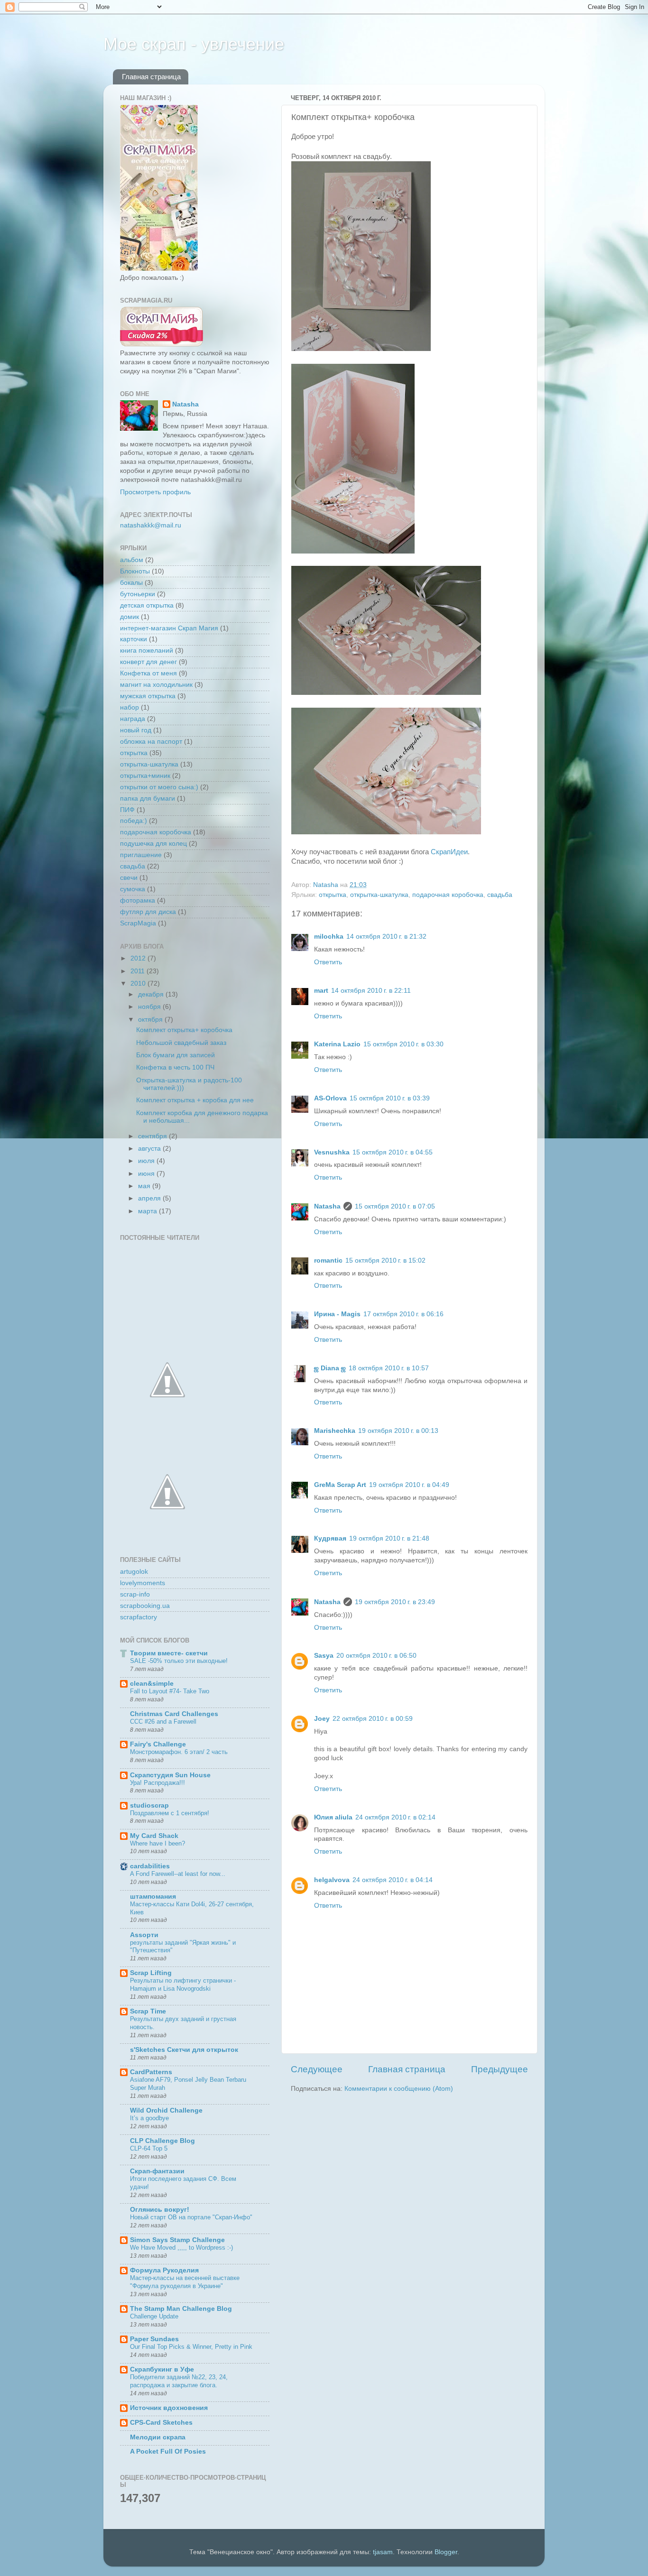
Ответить (328, 962)
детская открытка (147, 605)
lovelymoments (143, 1583)
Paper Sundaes (154, 2339)
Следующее (317, 2069)
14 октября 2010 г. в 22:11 (371, 991)
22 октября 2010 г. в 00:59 (373, 1719)
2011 (139, 971)
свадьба (500, 895)
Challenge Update (154, 2316)
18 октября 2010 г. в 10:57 (389, 1368)
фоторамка (138, 900)
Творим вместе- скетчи (169, 1653)
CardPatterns (151, 2072)
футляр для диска (148, 912)
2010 (139, 983)
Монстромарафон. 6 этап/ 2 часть (179, 1752)
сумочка (133, 889)
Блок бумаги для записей (176, 1055)
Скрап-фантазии (157, 2171)
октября (151, 1020)
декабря (152, 994)
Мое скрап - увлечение (194, 44)
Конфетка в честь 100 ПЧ (175, 1067)
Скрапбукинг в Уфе (162, 2369)
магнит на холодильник (156, 685)
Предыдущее (500, 2069)
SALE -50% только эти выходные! (179, 1661)
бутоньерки (138, 594)
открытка (333, 895)
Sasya (324, 1656)
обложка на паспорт (151, 742)
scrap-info (135, 1594)
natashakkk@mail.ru (151, 525)
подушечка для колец (153, 844)
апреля (150, 1198)
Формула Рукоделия (164, 2270)
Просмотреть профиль (155, 492)
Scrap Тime (148, 2011)
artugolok (134, 1572)
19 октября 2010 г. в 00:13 (398, 1431)
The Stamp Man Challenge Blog (181, 2309)
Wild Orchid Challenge (166, 2110)
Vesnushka (332, 1152)
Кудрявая (330, 1538)
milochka (329, 937)
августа (150, 1149)
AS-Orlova (330, 1098)
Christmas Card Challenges (174, 1714)
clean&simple (152, 1684)
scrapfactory (139, 1617)
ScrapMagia (138, 923)
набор (130, 707)
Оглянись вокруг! (160, 2210)
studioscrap (149, 1805)
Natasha (327, 1206)
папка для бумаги (148, 799)
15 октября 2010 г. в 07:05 (395, 1206)
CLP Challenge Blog (162, 2141)
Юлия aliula (333, 1817)
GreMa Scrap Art (340, 1485)
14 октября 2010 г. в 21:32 (386, 937)
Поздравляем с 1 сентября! (170, 1813)
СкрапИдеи (449, 852)
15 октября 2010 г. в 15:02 (385, 1260)
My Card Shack (154, 1836)
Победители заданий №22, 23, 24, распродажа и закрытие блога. (179, 2381)
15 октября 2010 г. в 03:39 (390, 1098)
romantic (328, 1260)
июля (147, 1161)
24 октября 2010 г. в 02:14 (395, 1817)
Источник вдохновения (169, 2408)
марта (148, 1211)
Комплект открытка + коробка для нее (195, 1100)
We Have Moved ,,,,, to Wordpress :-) (181, 2248)
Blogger (446, 2552)
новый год (136, 730)
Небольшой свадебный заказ (181, 1043)
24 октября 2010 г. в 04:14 (393, 1880)
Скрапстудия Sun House (170, 1775)
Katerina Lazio (337, 1044)
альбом (132, 560)
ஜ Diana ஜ (330, 1368)
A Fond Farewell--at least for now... (178, 1874)
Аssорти (144, 1935)
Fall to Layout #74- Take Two (170, 1691)
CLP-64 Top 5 (149, 2148)
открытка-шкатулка (379, 895)
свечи (129, 878)
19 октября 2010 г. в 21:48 (389, 1538)
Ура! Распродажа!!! (157, 1783)
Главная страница (151, 77)
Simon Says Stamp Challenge (177, 2240)
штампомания (153, 1897)
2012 (139, 958)
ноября (150, 1007)
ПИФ (127, 810)
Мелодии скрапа (158, 2437)
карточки (134, 639)
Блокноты (135, 571)
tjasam (383, 2552)
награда (133, 719)
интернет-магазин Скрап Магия (169, 628)
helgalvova (332, 1880)
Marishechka (335, 1431)
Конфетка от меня (148, 673)
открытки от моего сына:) (159, 787)
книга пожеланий (147, 651)
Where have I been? (157, 1843)
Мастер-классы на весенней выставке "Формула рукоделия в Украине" (185, 2282)
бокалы (131, 583)
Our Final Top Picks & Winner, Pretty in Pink (191, 2347)
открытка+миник (145, 776)
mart (321, 991)
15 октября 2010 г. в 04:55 (393, 1152)
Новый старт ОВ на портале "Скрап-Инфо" (191, 2217)
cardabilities (150, 1866)
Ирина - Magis (337, 1314)
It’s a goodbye (149, 2118)
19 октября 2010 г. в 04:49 (409, 1485)
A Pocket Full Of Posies (168, 2451)
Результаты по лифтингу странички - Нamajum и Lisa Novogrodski (183, 1985)
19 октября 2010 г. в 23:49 (395, 1602)
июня (147, 1174)
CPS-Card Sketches (161, 2423)
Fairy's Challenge (158, 1744)
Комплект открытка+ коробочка (184, 1030)
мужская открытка (148, 696)
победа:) (134, 821)
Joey (322, 1719)
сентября (153, 1136)
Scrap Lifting (151, 1973)
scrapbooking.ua (145, 1606)
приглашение (141, 855)
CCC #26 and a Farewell (163, 1722)
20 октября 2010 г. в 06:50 (376, 1656)
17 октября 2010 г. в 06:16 (403, 1314)
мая (145, 1186)
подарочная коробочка (448, 895)
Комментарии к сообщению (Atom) (399, 2089)
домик (130, 617)
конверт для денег (148, 662)
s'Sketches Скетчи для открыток (184, 2050)
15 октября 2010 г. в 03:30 (403, 1044)
